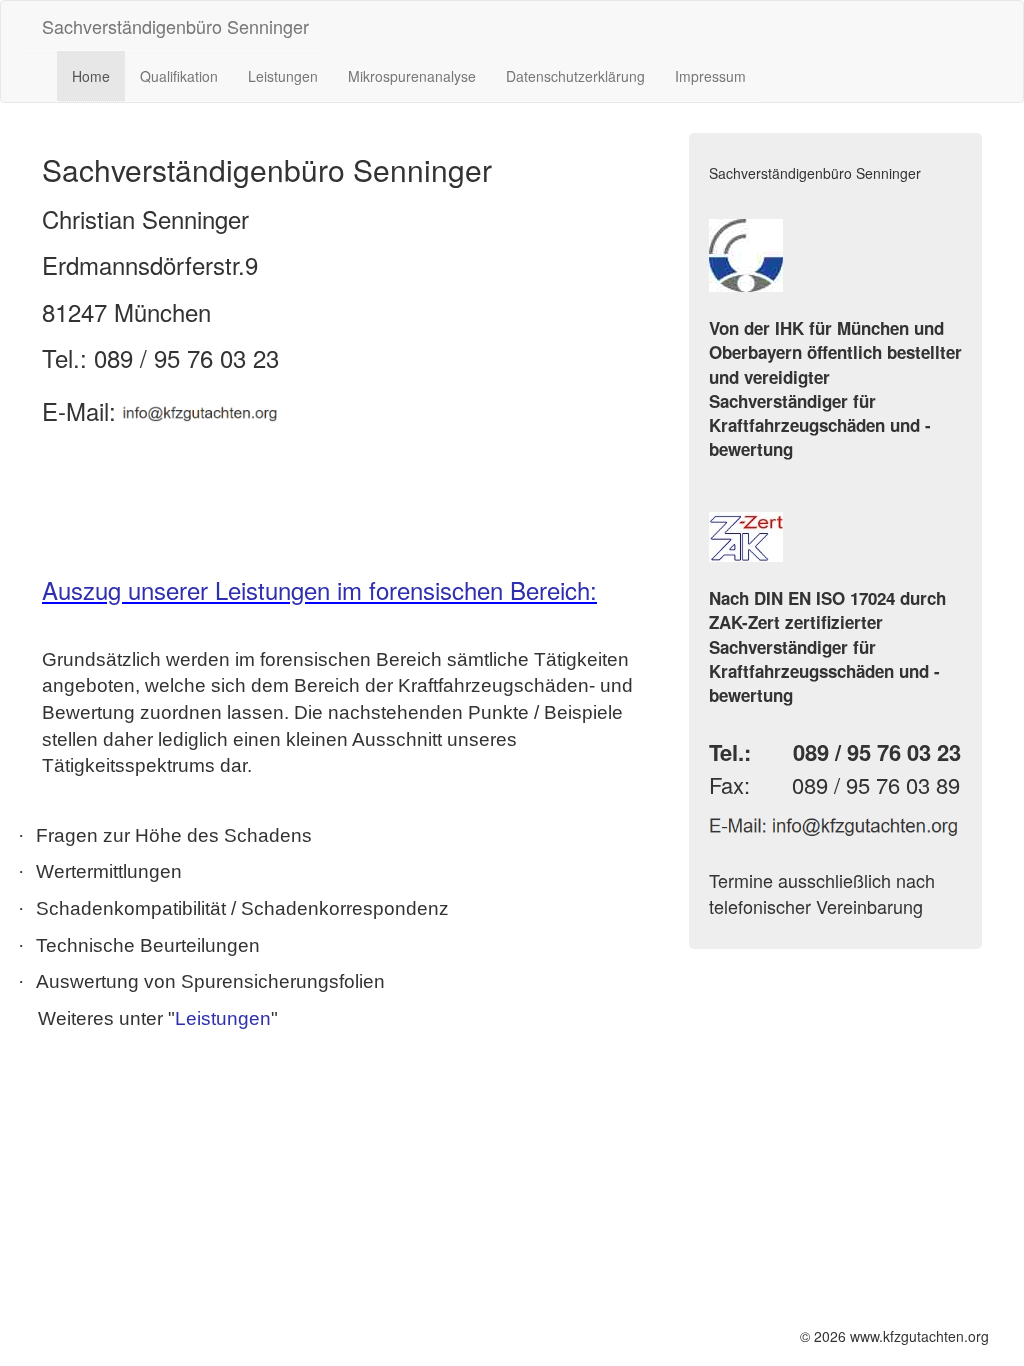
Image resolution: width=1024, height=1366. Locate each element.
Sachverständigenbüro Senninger (175, 26)
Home (91, 76)
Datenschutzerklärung (575, 76)
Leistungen (283, 76)
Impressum (710, 76)
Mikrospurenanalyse (412, 76)
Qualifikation (179, 76)
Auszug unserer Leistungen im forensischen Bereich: (319, 589)
